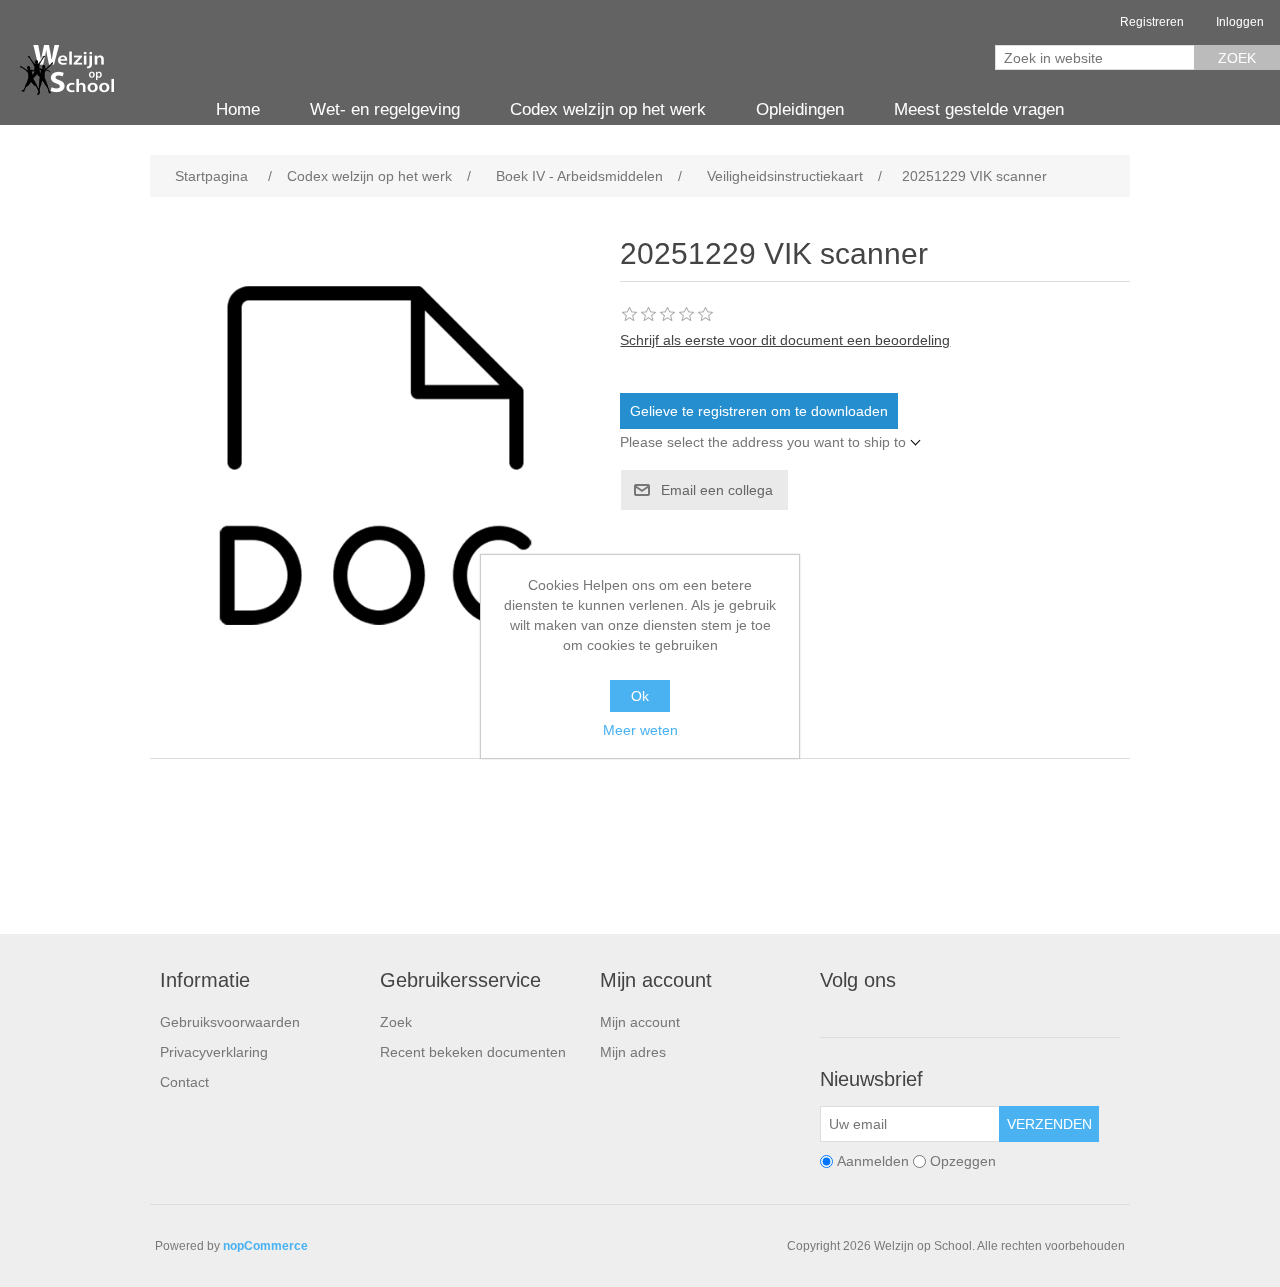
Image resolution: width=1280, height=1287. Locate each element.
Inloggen (1240, 22)
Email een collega (717, 490)
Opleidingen (800, 109)
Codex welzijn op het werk (608, 109)
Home (238, 109)
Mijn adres (633, 1052)
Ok (640, 696)
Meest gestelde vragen (979, 109)
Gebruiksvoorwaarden (230, 1022)
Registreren (1152, 22)
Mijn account (640, 1022)
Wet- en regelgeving (385, 109)
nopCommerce (265, 1246)
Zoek (1237, 58)
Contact (184, 1082)
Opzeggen (963, 1161)
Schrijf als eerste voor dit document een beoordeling (785, 340)
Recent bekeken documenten (473, 1052)
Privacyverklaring (214, 1052)
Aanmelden (873, 1161)
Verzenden (1049, 1124)
